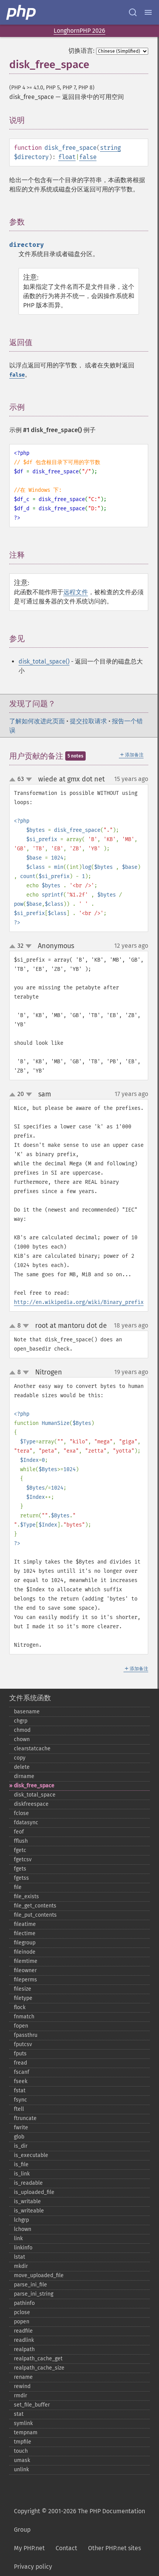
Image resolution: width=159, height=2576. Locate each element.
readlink (24, 2340)
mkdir (21, 2266)
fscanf (22, 2072)
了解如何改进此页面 (37, 721)
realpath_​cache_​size (39, 2368)
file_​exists (26, 1896)
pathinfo (24, 2303)
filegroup (25, 1943)
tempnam (26, 2433)
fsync (20, 2100)
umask (22, 2460)
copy (20, 1758)
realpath (24, 2349)
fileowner (25, 1970)
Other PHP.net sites (114, 2548)
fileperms (25, 1980)
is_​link (22, 2174)
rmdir (20, 2396)
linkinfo (23, 2248)
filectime (25, 1933)
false (88, 157)
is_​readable (28, 2183)
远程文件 (76, 592)
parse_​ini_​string (34, 2294)
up (14, 780)
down (29, 779)
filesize (23, 1989)
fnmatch (24, 2017)
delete (22, 1767)
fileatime (25, 1924)
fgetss (21, 1878)
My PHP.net (29, 2548)
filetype (23, 1998)
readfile (23, 2331)
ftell (19, 2109)
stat (19, 2414)
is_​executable (31, 2155)
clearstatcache (32, 1749)
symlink (23, 2423)
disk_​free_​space (34, 1786)
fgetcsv (23, 1860)
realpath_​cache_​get (38, 2359)
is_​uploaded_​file (34, 2192)
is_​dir (21, 2146)
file (18, 1887)
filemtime (26, 1961)
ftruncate (25, 2118)
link (18, 2238)
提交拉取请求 (88, 721)
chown (22, 1739)
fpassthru (26, 2035)
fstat (20, 2091)
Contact (66, 2548)
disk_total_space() (44, 661)
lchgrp (21, 2220)
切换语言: (81, 51)
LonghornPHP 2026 (79, 31)
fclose (21, 1813)
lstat (19, 2257)
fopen (21, 2026)
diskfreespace (31, 1804)
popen (22, 2322)
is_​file (21, 2165)
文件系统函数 (30, 1698)
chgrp (21, 1721)
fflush (21, 1841)
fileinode (25, 1952)
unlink (21, 2470)
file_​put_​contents (35, 1915)
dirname (24, 1776)
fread (20, 2063)
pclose (22, 2312)
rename (23, 2377)
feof (19, 1832)
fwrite (21, 2128)
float (67, 157)
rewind (22, 2386)
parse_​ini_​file (30, 2285)
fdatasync (26, 1823)
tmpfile (23, 2442)
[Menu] (148, 12)
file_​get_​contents (35, 1906)
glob (19, 2137)
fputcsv (23, 2044)
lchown (23, 2229)
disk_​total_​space (35, 1795)
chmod (22, 1730)
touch (21, 2451)
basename (27, 1712)
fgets (20, 1869)
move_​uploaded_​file (39, 2275)
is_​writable (27, 2201)
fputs (20, 2054)
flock (20, 2007)
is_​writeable (29, 2211)
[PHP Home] (22, 12)
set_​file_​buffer (32, 2405)
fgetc (20, 1850)
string (110, 148)
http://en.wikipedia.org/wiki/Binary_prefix (79, 1302)
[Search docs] (133, 12)
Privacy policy (33, 2567)
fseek (21, 2081)
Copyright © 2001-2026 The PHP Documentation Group (79, 2520)
